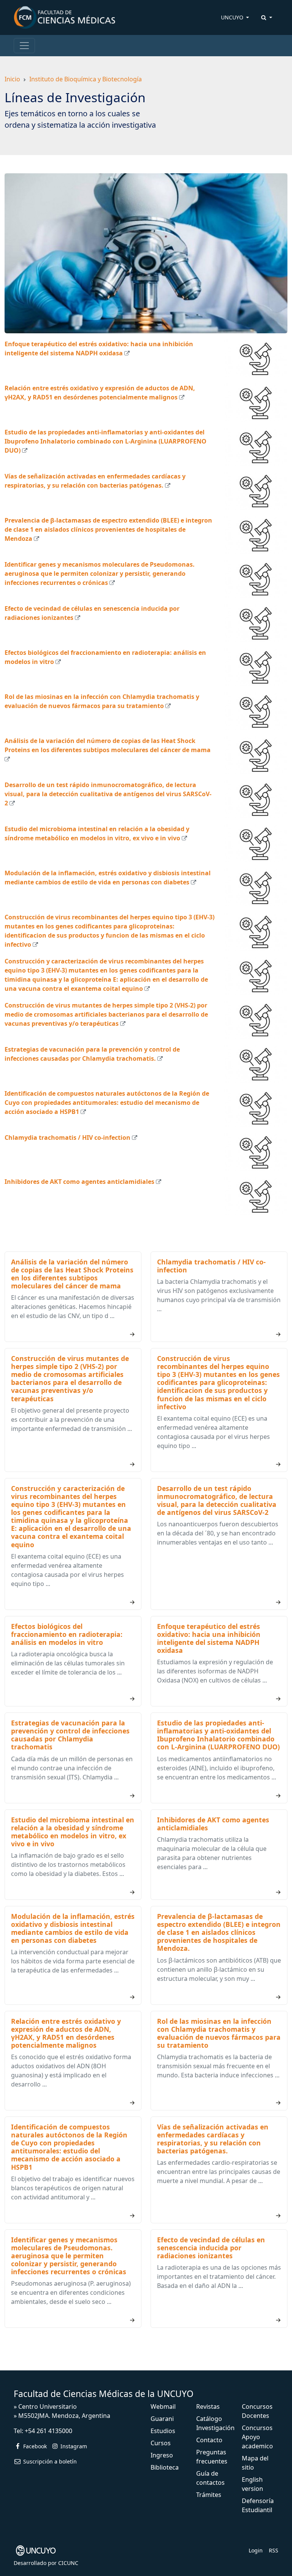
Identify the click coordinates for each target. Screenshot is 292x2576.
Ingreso (162, 2455)
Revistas (208, 2406)
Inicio (12, 79)
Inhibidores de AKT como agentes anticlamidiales (79, 1182)
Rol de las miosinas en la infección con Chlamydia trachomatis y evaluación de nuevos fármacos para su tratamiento (219, 2033)
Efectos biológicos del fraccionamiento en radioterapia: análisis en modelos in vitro (67, 1634)
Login (256, 2550)
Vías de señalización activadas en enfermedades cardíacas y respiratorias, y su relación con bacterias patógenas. (213, 2139)
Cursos (161, 2443)
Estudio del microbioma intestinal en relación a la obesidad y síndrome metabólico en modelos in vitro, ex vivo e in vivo (73, 1832)
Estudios (163, 2431)
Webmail (163, 2406)
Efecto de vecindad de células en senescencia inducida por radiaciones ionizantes (211, 2248)
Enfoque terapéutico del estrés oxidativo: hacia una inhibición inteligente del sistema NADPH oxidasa (209, 1638)
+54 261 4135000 (48, 2431)
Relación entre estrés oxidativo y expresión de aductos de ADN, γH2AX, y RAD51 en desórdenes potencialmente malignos (66, 2033)
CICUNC (68, 2563)
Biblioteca (165, 2467)
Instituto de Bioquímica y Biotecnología (86, 79)
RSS (274, 2550)
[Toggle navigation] (24, 46)
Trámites (209, 2495)
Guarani (162, 2419)
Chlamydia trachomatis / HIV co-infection (67, 1137)
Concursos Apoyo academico (257, 2437)
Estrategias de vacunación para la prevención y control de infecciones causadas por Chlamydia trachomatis (70, 1735)
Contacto (209, 2440)
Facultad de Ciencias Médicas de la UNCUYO (104, 2394)
